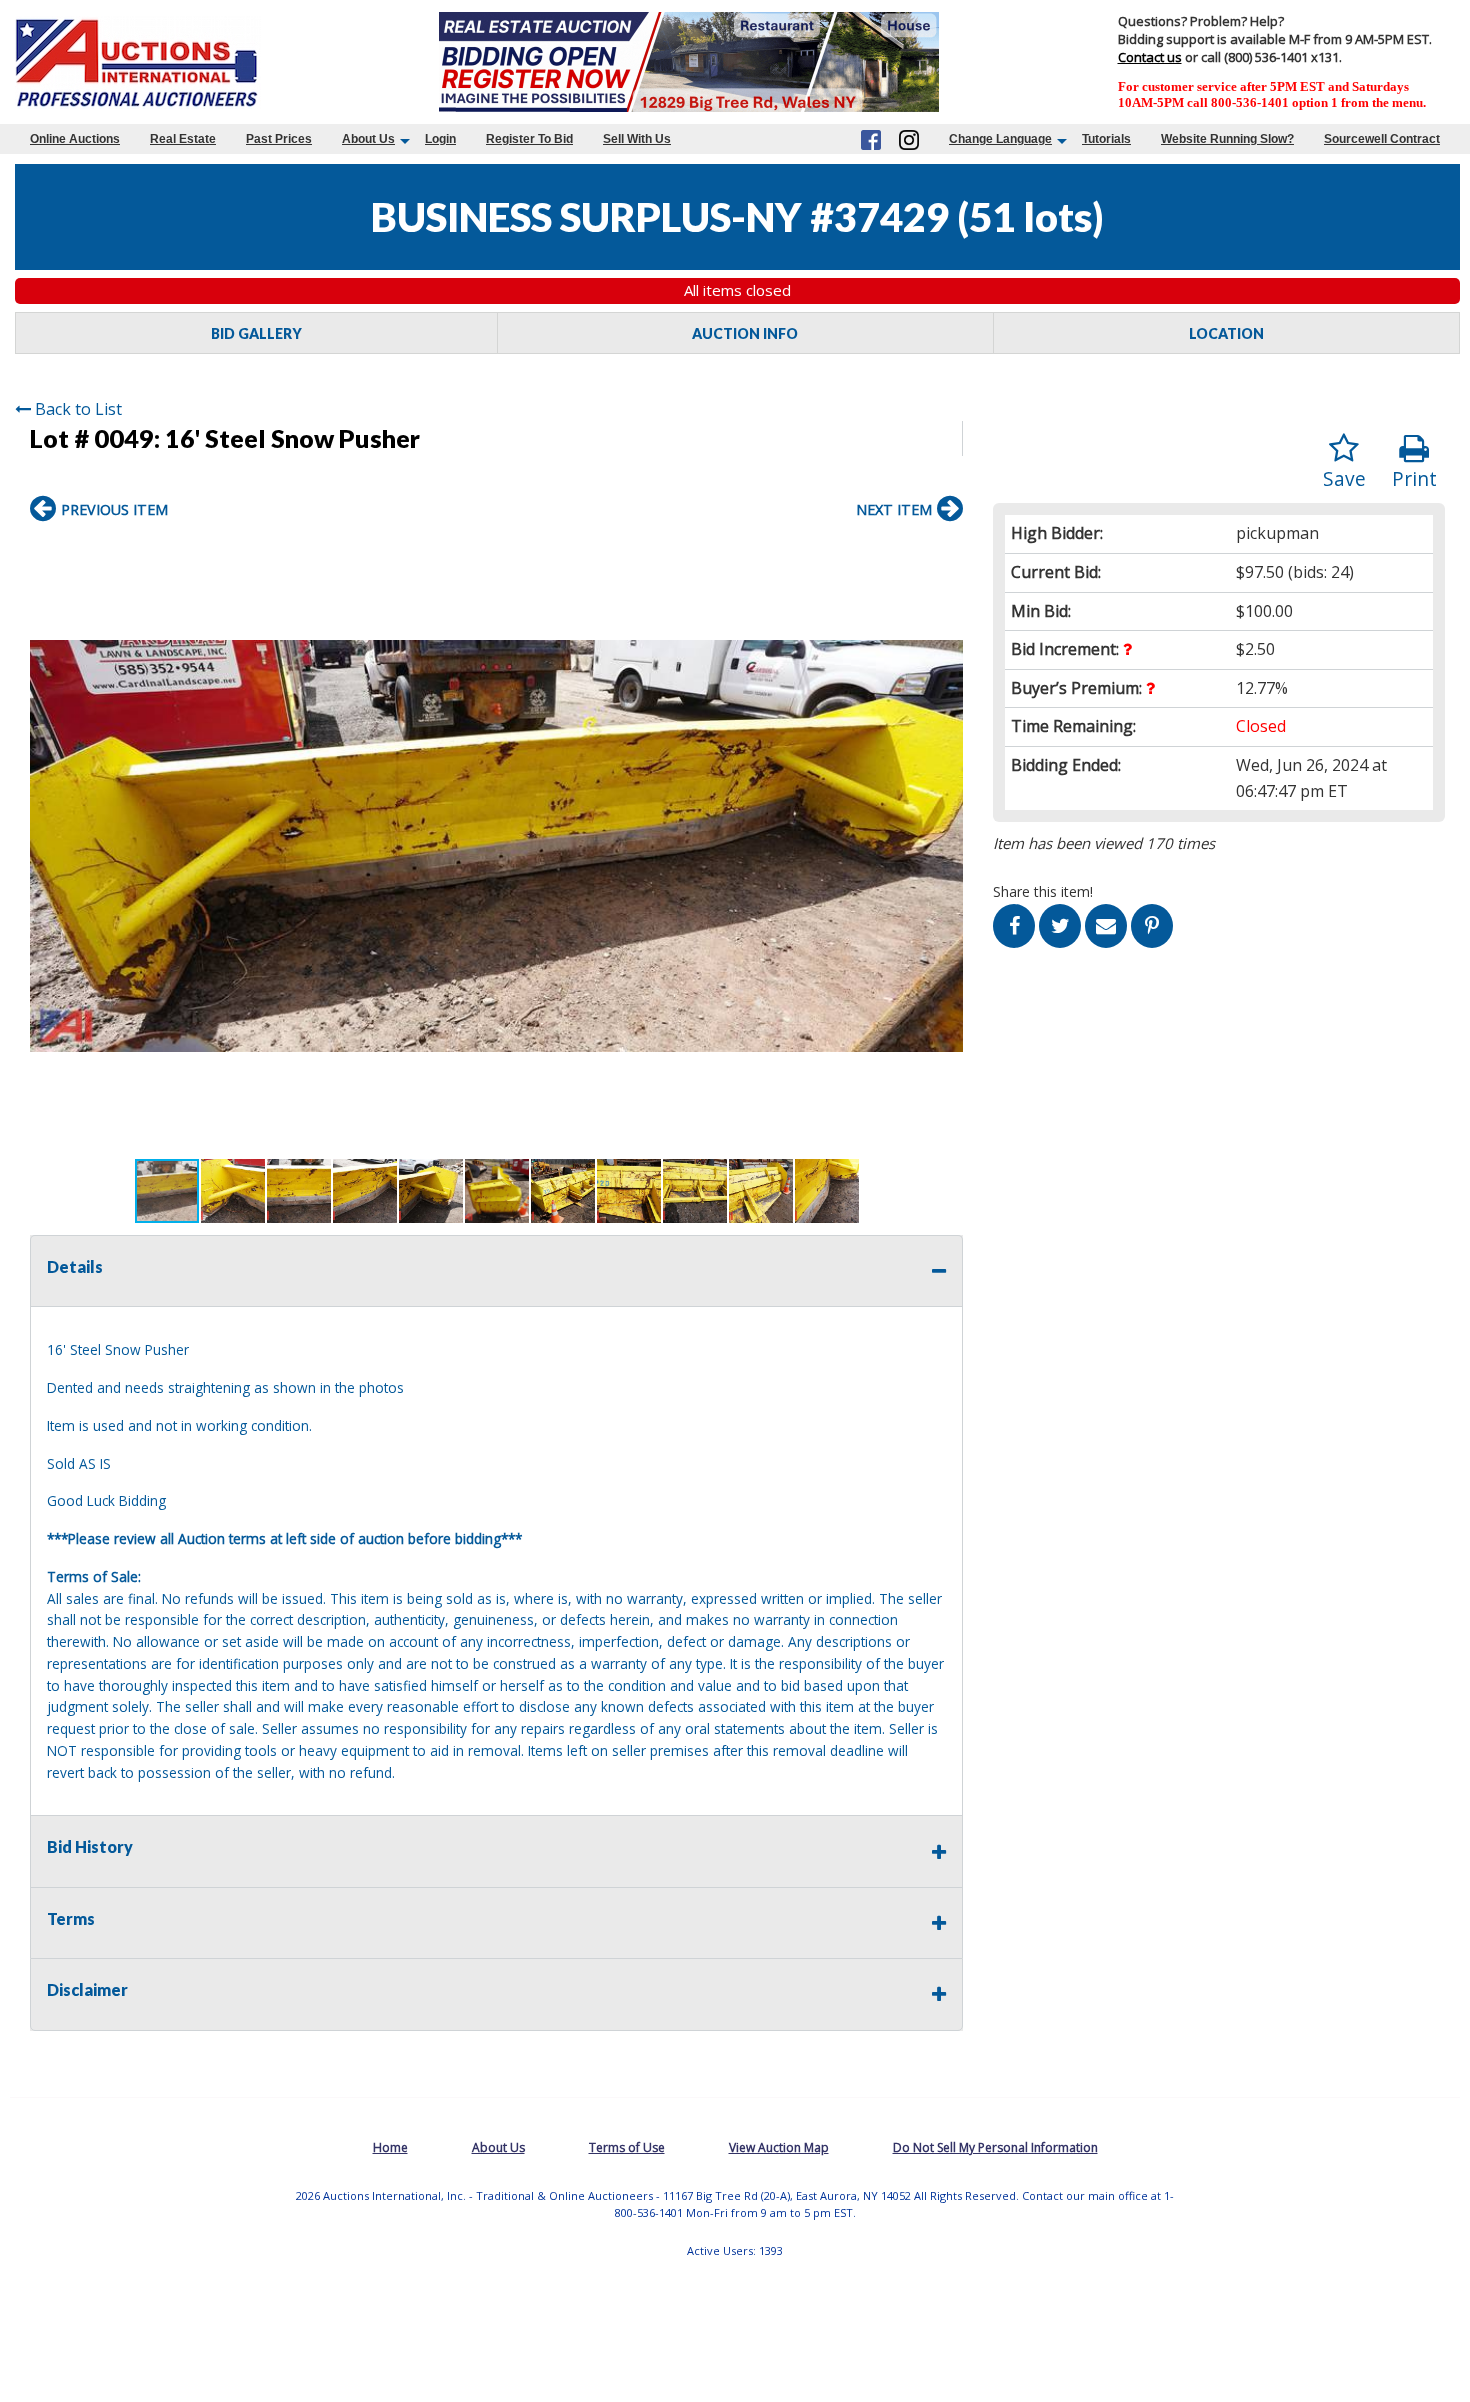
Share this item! (1043, 891)
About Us (368, 139)
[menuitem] (75, 139)
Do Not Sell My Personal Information (995, 2147)
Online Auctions (75, 139)
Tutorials (1106, 139)
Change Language (1000, 139)
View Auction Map (779, 2147)
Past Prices (279, 139)
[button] (945, 553)
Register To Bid (529, 139)
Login (440, 139)
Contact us (1150, 57)
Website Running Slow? (1227, 139)
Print (1414, 478)
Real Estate (183, 139)
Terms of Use (627, 2147)
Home (390, 2147)
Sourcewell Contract (1382, 139)
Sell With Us (637, 139)
